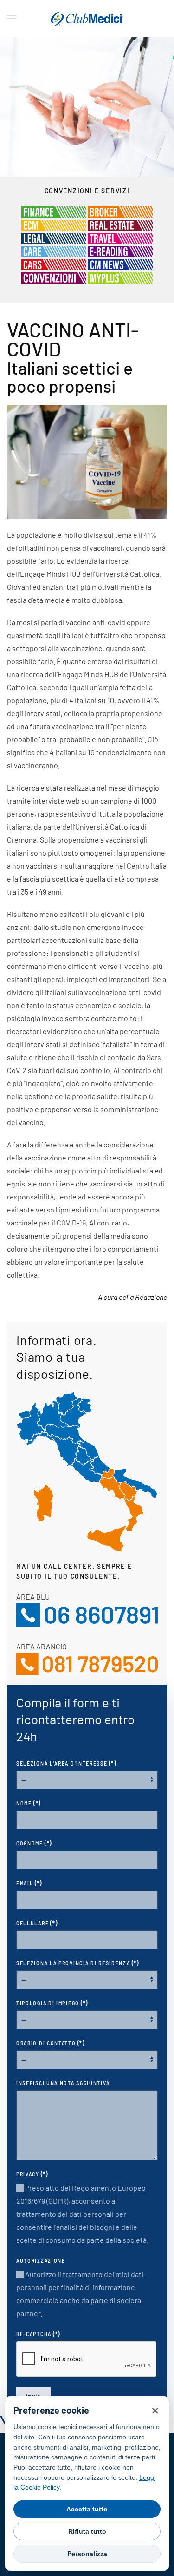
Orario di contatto (51, 2043)
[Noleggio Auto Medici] (54, 264)
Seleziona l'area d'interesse (66, 1763)
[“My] (120, 277)
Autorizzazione (41, 2260)
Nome (29, 1803)
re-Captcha (38, 2334)
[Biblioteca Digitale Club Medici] (120, 251)
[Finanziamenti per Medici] (54, 211)
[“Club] (120, 264)
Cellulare (37, 1923)
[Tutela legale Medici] (54, 237)
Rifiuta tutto (87, 2531)
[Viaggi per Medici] (120, 237)
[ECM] (54, 224)
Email (29, 1883)
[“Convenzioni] (54, 277)
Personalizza (87, 2554)
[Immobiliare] (120, 224)
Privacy (32, 2174)
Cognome (34, 1843)
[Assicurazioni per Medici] (120, 211)
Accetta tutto (87, 2509)
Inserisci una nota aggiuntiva (63, 2083)
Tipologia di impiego (52, 2003)
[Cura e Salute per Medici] (54, 251)
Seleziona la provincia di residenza (78, 1963)
